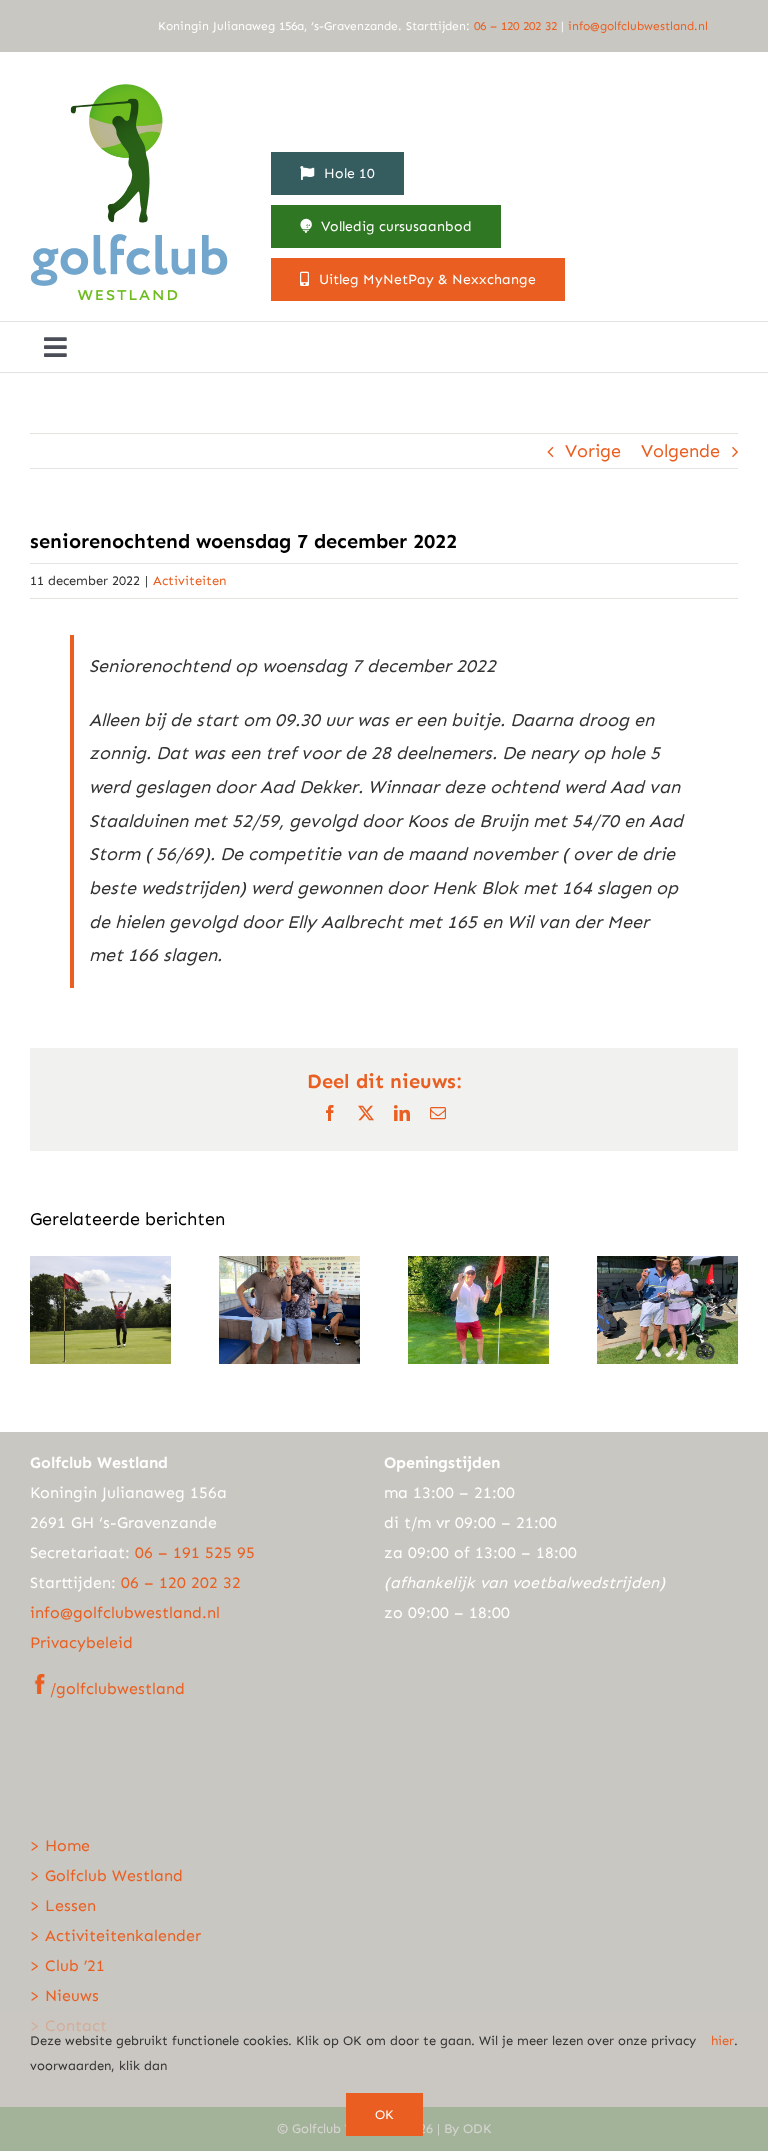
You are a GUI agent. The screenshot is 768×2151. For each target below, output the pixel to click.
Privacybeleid (81, 1642)
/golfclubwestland (117, 1688)
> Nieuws (64, 1995)
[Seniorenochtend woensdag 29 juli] (478, 1267)
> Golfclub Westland (106, 1875)
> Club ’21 (67, 1965)
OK (384, 2114)
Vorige (593, 451)
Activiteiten (189, 580)
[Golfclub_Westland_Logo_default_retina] (130, 81)
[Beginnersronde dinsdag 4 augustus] (289, 1267)
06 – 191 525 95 (195, 1552)
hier (722, 2040)
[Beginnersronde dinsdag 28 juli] (667, 1267)
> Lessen (63, 1905)
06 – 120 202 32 (517, 26)
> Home (60, 1845)
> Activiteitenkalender (115, 1935)
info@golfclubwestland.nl (638, 26)
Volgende (680, 451)
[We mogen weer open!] (100, 1267)
